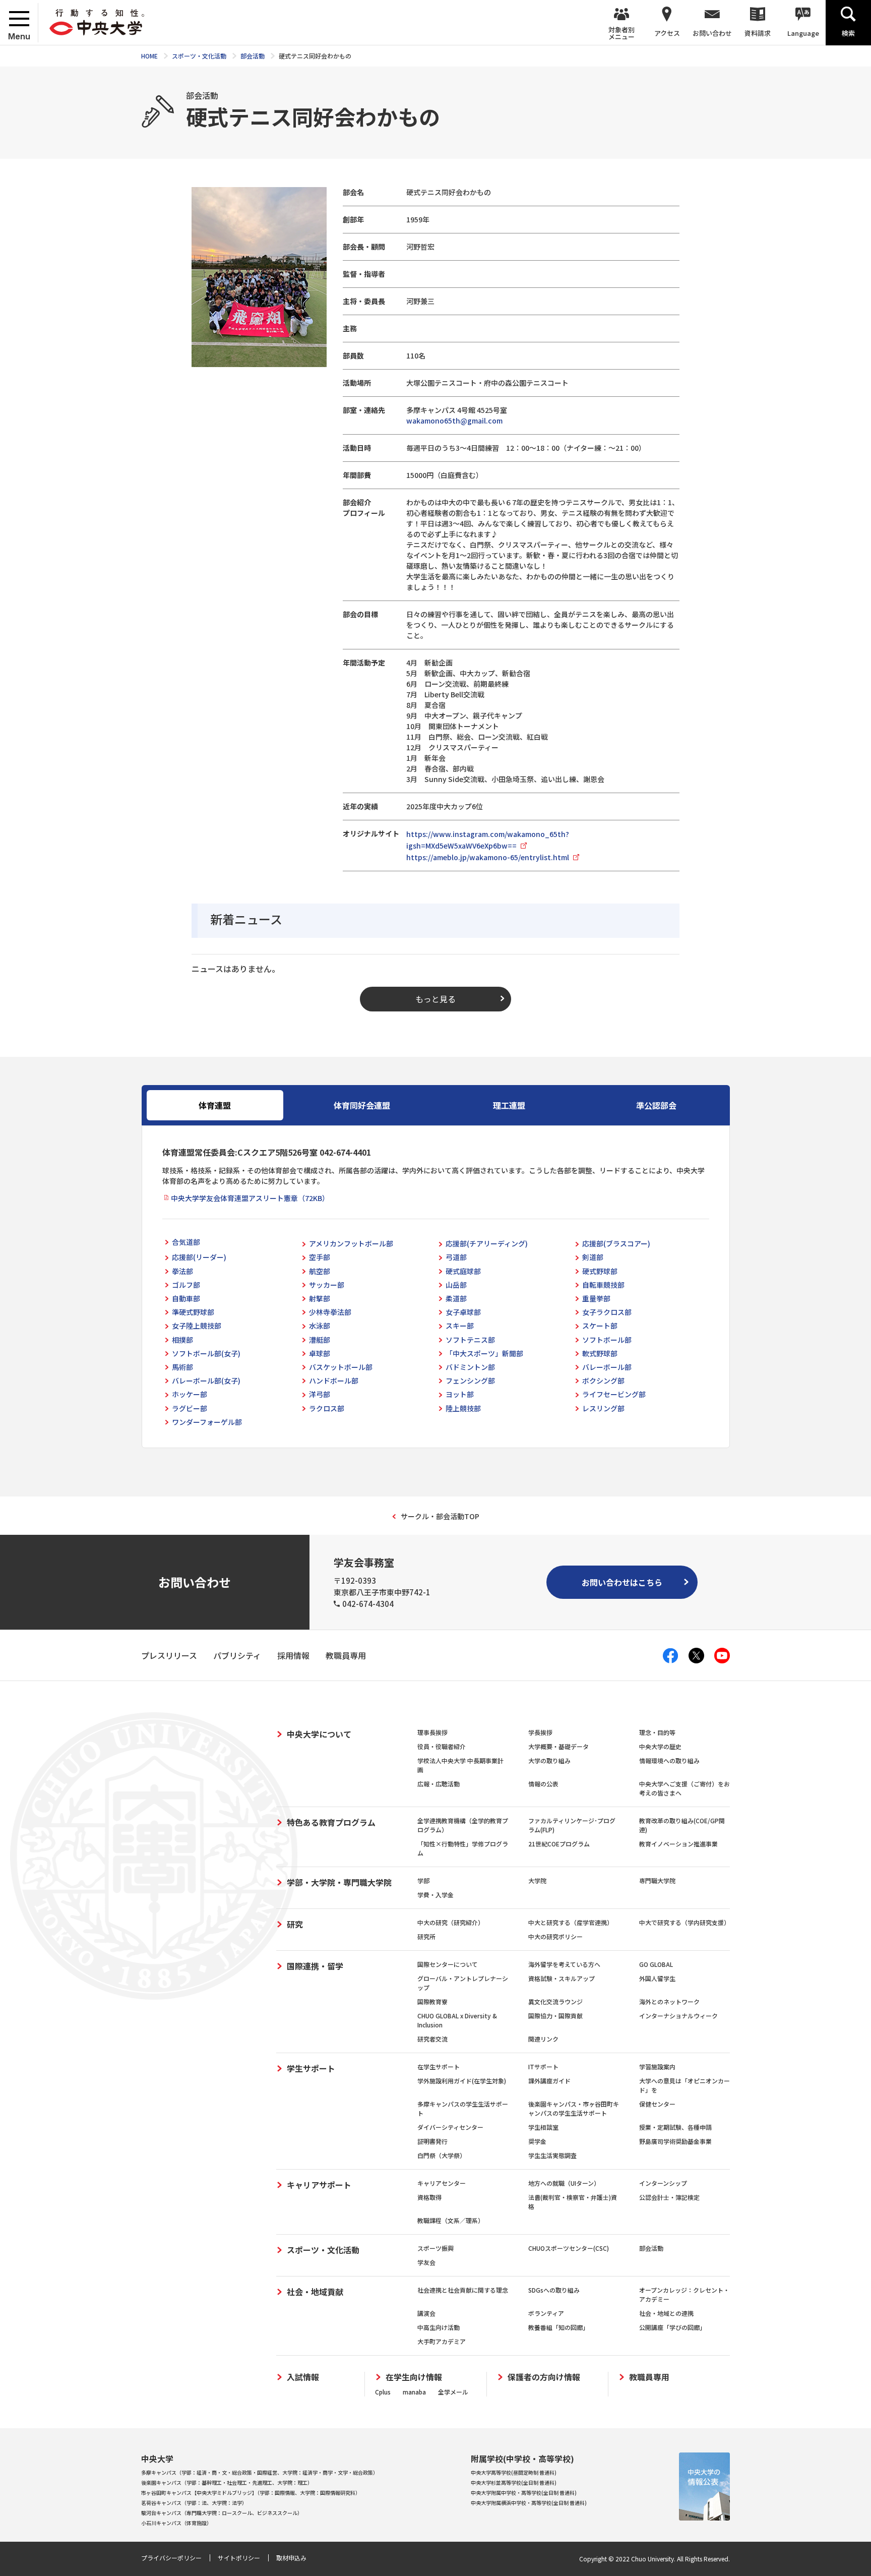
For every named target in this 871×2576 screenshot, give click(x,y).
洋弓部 (320, 1394)
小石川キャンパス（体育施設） (176, 2523)
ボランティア (546, 2313)
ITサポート (543, 2066)
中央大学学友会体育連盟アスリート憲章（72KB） (250, 1198)
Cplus (383, 2392)
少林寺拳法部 (330, 1312)
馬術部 (182, 1367)
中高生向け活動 (439, 2327)
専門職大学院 (657, 1880)
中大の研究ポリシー (555, 1936)
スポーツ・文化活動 (323, 2250)
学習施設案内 (657, 2066)
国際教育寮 (432, 2001)
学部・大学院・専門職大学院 (339, 1882)
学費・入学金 (435, 1895)
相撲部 (182, 1340)
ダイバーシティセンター (450, 2127)
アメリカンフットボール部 (351, 1243)
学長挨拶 (540, 1732)
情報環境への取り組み (669, 1760)
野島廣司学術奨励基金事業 (675, 2141)
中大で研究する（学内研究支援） (685, 1922)
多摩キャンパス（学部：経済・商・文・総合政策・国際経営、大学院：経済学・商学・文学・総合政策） (260, 2472)
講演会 (426, 2313)
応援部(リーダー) (199, 1257)
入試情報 (303, 2377)
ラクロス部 (327, 1408)
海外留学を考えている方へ (564, 1964)
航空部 (320, 1271)
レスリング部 (603, 1408)
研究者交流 (432, 2039)
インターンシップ (663, 2183)
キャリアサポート (319, 2185)
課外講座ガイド (549, 2081)
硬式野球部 (600, 1271)
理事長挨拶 (432, 1732)
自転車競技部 (603, 1285)
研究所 (426, 1936)
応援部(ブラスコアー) (616, 1243)
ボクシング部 (603, 1381)
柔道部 (456, 1298)
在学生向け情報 (414, 2377)
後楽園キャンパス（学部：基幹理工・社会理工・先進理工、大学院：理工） (227, 2482)
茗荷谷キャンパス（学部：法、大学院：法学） (194, 2503)
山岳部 (456, 1285)
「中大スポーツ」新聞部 (484, 1353)
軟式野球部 (600, 1353)
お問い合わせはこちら (622, 1582)
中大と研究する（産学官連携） (571, 1922)
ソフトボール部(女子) (206, 1353)
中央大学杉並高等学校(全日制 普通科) (514, 2482)
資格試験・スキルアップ (562, 1978)
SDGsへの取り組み (554, 2290)
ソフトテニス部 (470, 1340)
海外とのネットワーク (669, 2001)
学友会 (426, 2262)
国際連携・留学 (315, 1966)
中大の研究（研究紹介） (451, 1922)
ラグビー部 (190, 1408)
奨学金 (537, 2141)
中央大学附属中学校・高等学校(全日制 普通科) (524, 2493)
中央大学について (319, 1734)
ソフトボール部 (607, 1340)
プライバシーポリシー (171, 2558)
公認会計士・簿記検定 (669, 2197)
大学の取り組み (549, 1760)
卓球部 (320, 1353)
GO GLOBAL (656, 1964)
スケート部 (600, 1326)
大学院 (537, 1880)
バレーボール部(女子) (206, 1381)
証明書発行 (432, 2141)
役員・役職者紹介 (442, 1746)
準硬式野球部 (193, 1312)
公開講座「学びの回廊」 (672, 2327)
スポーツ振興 (435, 2248)
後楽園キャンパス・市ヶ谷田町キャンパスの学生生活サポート (574, 2108)
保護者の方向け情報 (544, 2377)
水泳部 (320, 1326)
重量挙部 (596, 1298)
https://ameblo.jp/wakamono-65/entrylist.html (488, 857)
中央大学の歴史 (660, 1746)
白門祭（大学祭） (442, 2155)
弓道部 (456, 1257)
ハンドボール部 (334, 1381)
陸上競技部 (463, 1408)
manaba (414, 2392)
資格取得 (429, 2197)
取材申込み (291, 2558)
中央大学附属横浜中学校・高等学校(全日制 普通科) (529, 2503)
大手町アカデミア (442, 2341)
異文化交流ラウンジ (555, 2001)
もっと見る (435, 999)
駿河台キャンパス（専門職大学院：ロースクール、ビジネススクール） (222, 2513)
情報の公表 (543, 1784)
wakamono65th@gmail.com (454, 421)
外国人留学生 (657, 1978)
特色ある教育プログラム (331, 1822)
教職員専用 (649, 2377)
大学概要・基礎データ (558, 1746)
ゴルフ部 (186, 1285)
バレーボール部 (607, 1367)
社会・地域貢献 (315, 2292)
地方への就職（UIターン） (564, 2183)
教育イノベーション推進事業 (678, 1844)
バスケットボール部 (341, 1367)
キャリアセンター (442, 2183)
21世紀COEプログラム (559, 1844)
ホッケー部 (190, 1394)
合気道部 (186, 1242)
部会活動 (651, 2248)
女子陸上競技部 (197, 1326)
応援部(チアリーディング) (487, 1243)
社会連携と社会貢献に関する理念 (463, 2290)
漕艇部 (320, 1340)
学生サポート (311, 2068)
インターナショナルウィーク (678, 2016)
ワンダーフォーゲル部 (207, 1422)
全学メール (453, 2392)
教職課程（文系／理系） (451, 2220)
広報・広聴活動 (439, 1784)
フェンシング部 (470, 1381)
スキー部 (460, 1326)
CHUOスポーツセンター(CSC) (569, 2248)
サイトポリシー (239, 2558)
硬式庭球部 (463, 1271)
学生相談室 (543, 2127)
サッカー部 (327, 1285)
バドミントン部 (470, 1367)
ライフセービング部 (614, 1394)
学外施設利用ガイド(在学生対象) (462, 2081)
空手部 (320, 1257)
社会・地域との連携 (666, 2313)
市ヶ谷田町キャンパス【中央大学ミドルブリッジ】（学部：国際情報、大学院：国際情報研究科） (251, 2493)
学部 (423, 1880)
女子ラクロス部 (607, 1312)
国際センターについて (448, 1964)
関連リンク (543, 2039)
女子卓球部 (463, 1312)
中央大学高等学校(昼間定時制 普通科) (514, 2472)
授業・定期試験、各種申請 (675, 2127)
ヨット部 (460, 1394)
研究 (295, 1924)
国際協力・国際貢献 (555, 2016)
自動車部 (186, 1298)
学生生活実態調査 (552, 2155)
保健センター (657, 2104)
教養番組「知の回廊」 (558, 2327)
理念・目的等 (657, 1732)
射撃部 (320, 1298)
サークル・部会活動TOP (440, 1516)
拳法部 (182, 1271)
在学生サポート (439, 2066)
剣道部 (593, 1257)
